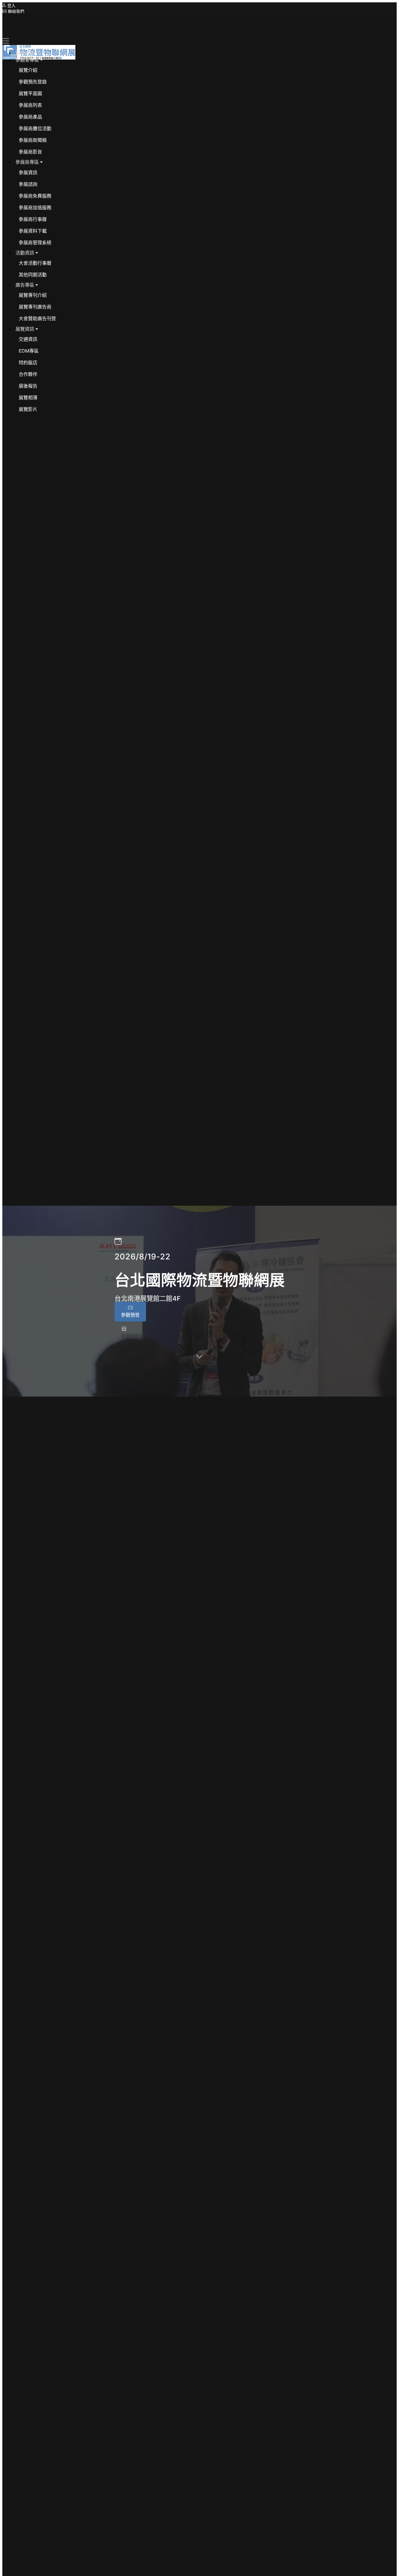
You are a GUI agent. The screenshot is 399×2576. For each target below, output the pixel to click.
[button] (29, 60)
